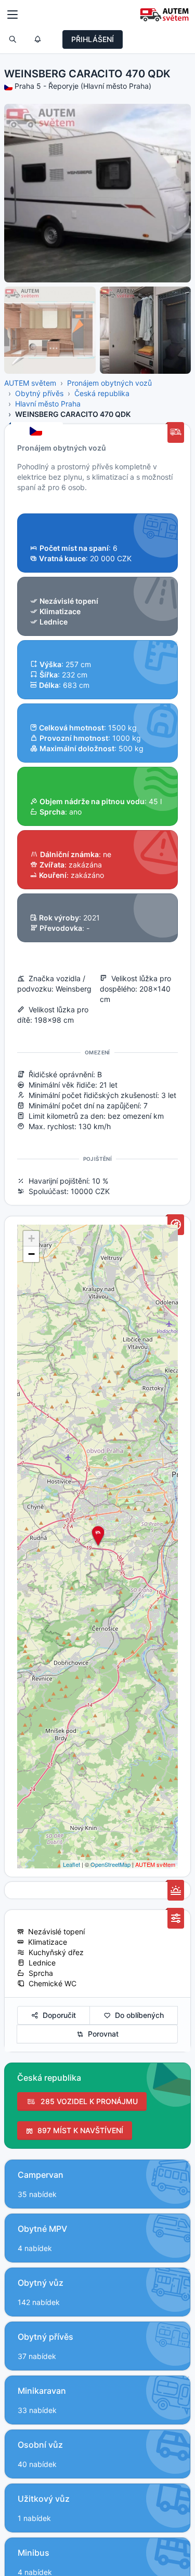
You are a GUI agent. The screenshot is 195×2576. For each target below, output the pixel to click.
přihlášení (93, 39)
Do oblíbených (137, 2015)
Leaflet (71, 1864)
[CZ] (37, 432)
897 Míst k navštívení (78, 2130)
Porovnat (101, 2034)
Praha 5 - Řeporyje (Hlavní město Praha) (83, 86)
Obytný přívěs (39, 393)
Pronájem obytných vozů (109, 383)
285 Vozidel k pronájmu (87, 2101)
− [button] (31, 1254)
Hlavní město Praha (48, 404)
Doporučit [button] (57, 2015)
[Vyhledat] (12, 39)
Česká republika (102, 393)
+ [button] (31, 1238)
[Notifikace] (37, 39)
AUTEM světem (30, 383)
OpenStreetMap (110, 1864)
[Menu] (12, 15)
